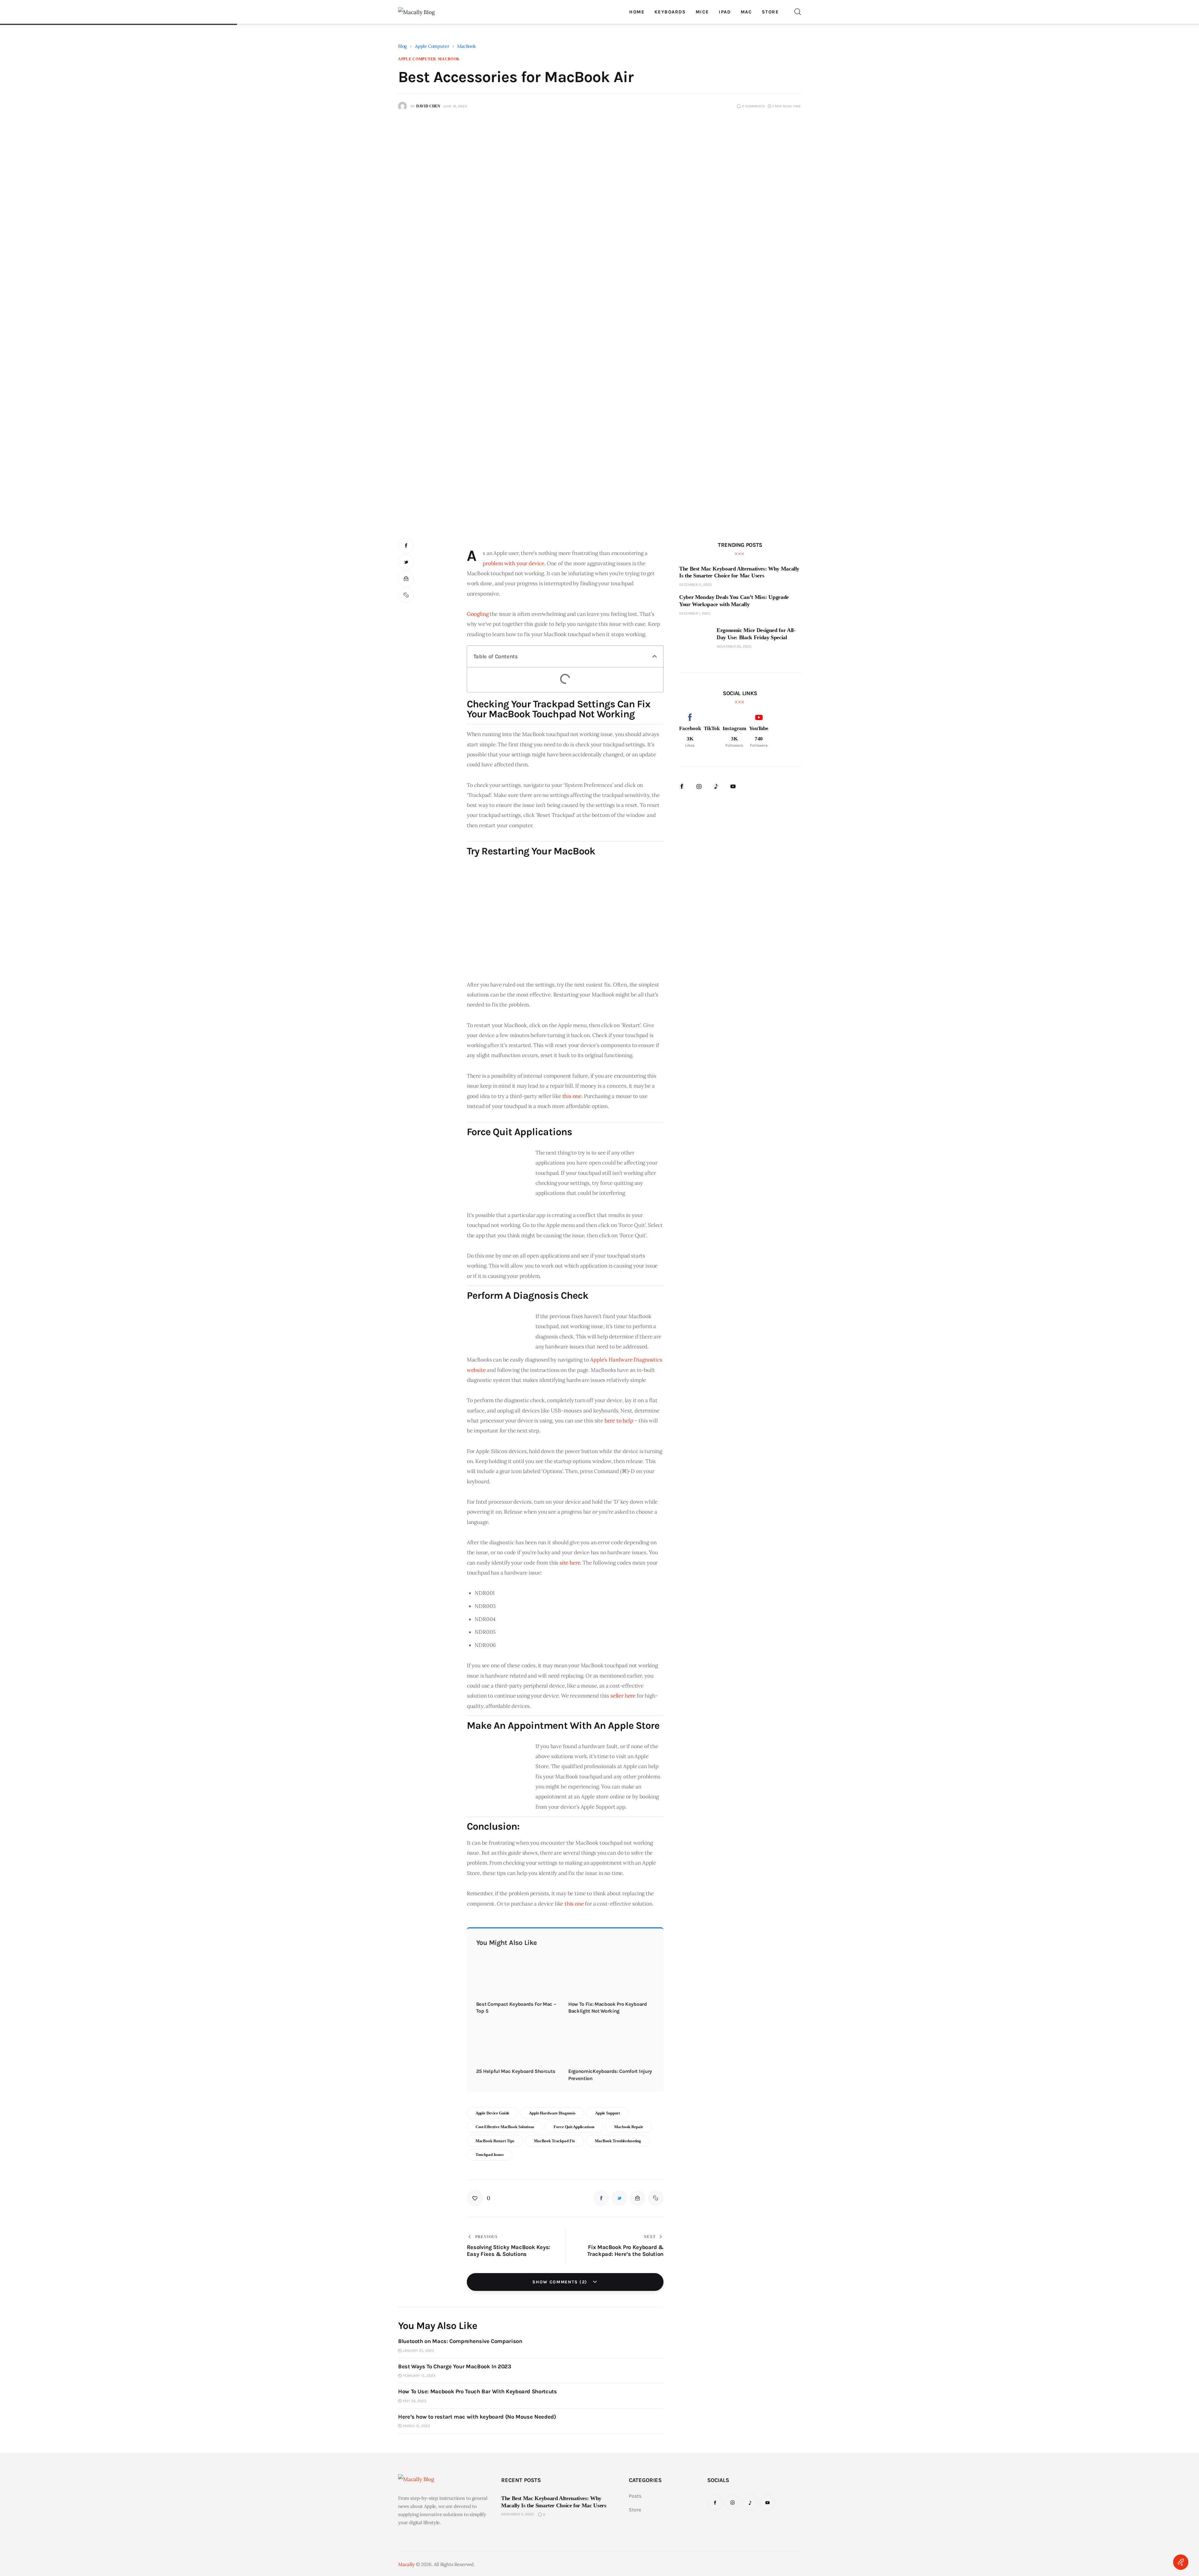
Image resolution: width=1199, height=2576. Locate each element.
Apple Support (607, 2113)
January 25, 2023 (418, 2351)
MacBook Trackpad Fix (555, 2141)
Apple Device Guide (493, 2113)
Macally (406, 2564)
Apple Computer (432, 46)
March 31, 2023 (416, 2426)
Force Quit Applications (574, 2127)
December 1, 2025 (695, 613)
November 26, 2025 (734, 646)
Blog (402, 46)
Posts (635, 2496)
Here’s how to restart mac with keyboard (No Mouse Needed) (477, 2417)
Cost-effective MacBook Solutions (505, 2127)
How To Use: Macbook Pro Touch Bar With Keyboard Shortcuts (477, 2391)
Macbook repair (629, 2127)
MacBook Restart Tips (495, 2141)
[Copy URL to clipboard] (406, 595)
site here (570, 1563)
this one (572, 1096)
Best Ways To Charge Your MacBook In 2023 (455, 2366)
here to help (619, 1421)
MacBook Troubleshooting (618, 2141)
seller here (623, 1696)
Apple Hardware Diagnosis (552, 2113)
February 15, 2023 (419, 2376)
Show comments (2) (561, 2282)
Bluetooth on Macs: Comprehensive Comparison (460, 2341)
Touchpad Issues (490, 2155)
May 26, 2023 (414, 2401)
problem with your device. (514, 563)
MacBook (466, 46)
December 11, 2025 (696, 585)
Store (635, 2510)
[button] (655, 656)
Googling (478, 614)
